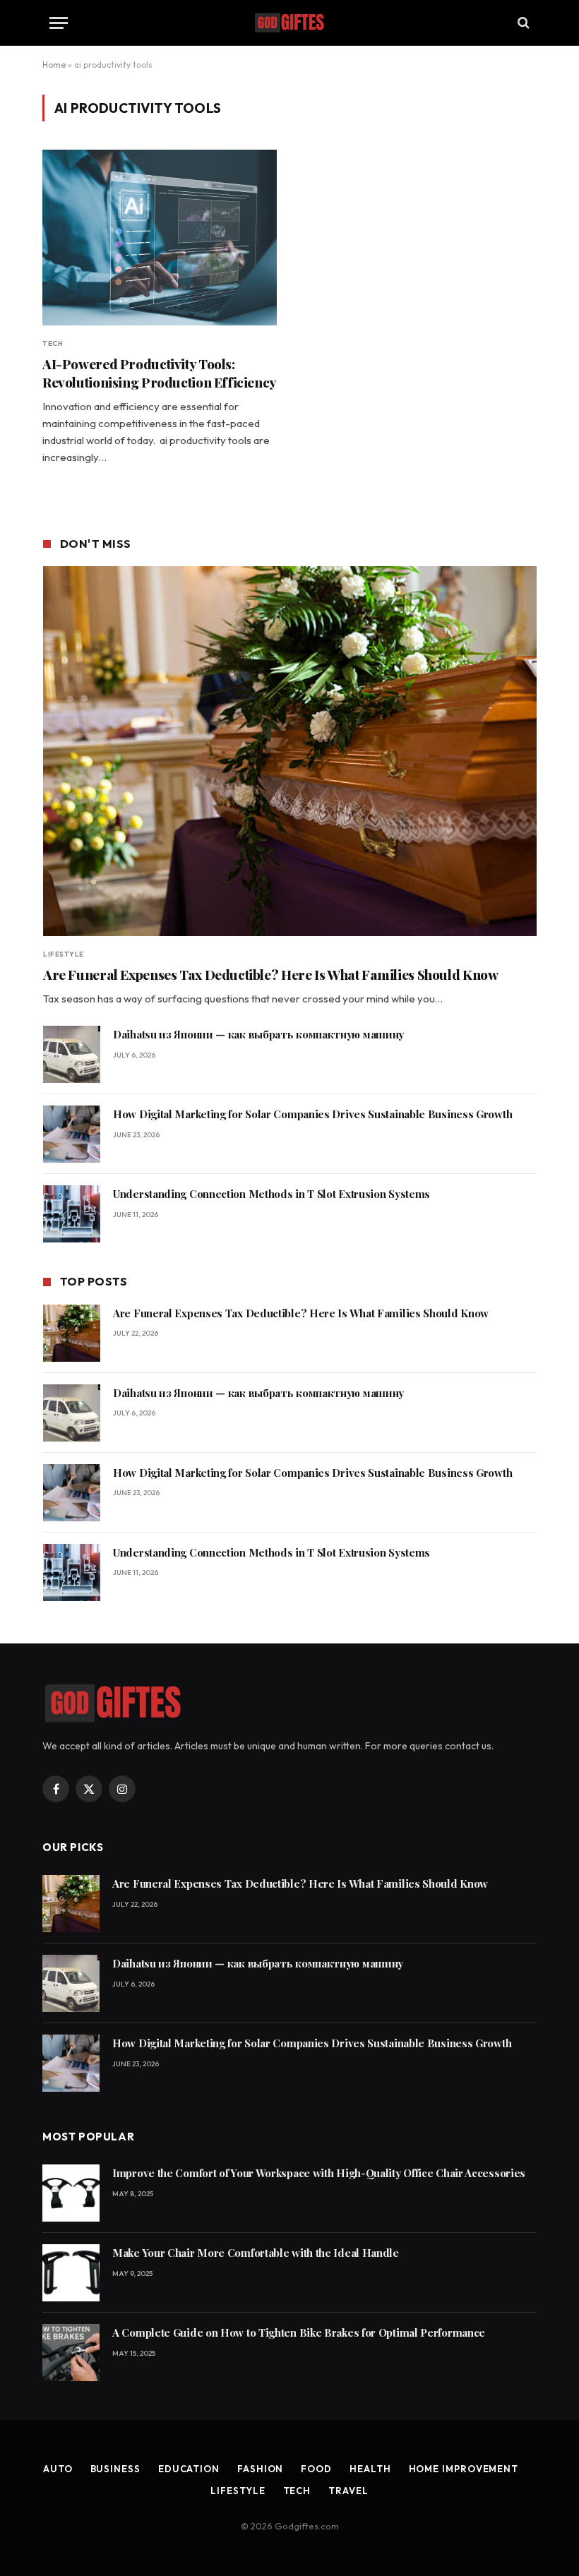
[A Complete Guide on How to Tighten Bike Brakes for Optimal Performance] (71, 2353)
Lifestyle (64, 954)
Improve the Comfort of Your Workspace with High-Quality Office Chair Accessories (319, 2173)
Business (115, 2469)
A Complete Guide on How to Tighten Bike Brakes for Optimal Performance (299, 2332)
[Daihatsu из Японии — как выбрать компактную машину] (72, 1054)
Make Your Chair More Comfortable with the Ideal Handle (256, 2253)
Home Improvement (464, 2469)
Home (54, 65)
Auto (58, 2469)
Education (189, 2469)
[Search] (522, 23)
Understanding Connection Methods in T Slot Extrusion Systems (271, 1194)
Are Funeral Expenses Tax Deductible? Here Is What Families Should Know (270, 975)
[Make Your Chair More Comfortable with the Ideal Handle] (71, 2273)
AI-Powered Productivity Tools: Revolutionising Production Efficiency (160, 373)
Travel (348, 2491)
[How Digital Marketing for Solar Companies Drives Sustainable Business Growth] (72, 1134)
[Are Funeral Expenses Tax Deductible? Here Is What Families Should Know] (290, 751)
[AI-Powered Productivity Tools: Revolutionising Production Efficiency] (160, 238)
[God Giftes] (289, 23)
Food (316, 2469)
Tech (53, 343)
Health (370, 2469)
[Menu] (59, 23)
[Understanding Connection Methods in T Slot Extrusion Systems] (72, 1214)
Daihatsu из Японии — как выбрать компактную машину (258, 1034)
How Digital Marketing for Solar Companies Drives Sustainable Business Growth (312, 1114)
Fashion (260, 2469)
